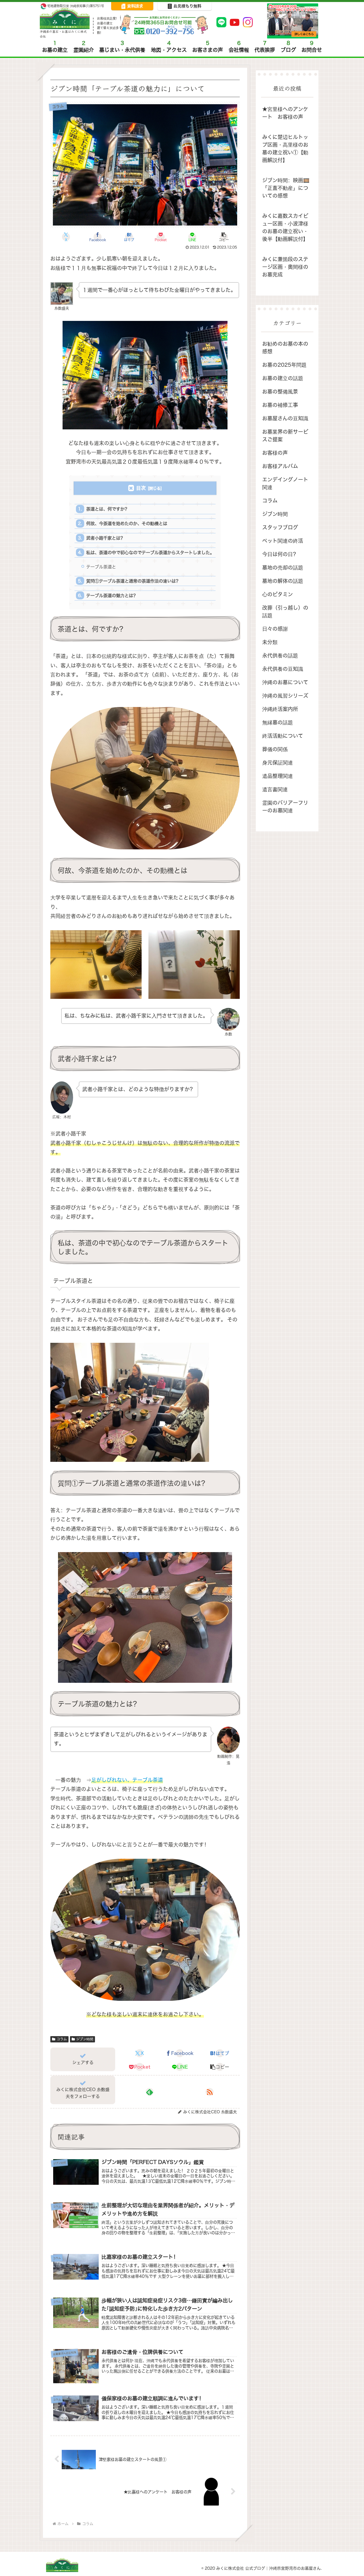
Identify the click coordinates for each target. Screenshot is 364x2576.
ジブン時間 (85, 2039)
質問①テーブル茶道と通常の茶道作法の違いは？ (133, 581)
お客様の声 (275, 453)
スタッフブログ (280, 527)
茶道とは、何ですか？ (107, 509)
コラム (62, 2039)
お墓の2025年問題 (284, 365)
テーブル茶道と (101, 567)
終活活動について (283, 736)
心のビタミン (278, 594)
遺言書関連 (275, 789)
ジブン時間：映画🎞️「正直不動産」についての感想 (286, 188)
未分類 (270, 642)
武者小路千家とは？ (105, 538)
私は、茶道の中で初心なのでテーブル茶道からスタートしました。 (150, 553)
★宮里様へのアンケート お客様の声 (285, 113)
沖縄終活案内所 (280, 709)
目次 (141, 488)
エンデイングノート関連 (285, 483)
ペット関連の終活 (283, 541)
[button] (224, 237)
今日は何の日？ (280, 554)
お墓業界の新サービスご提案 (285, 436)
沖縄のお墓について (285, 682)
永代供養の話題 (280, 656)
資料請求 (135, 6)
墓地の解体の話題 (283, 581)
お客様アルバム (280, 466)
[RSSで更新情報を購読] (210, 2092)
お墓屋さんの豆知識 (285, 418)
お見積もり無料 (187, 6)
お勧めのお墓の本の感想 (285, 348)
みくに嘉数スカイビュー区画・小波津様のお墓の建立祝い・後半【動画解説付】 (285, 228)
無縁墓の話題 (278, 723)
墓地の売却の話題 (283, 568)
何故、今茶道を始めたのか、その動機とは (127, 523)
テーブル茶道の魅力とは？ (112, 596)
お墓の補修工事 (280, 405)
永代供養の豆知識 (283, 669)
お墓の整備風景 (280, 392)
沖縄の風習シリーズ (285, 696)
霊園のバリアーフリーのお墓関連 (285, 807)
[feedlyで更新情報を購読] (150, 2092)
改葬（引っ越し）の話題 (285, 612)
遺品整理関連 (278, 776)
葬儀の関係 (275, 749)
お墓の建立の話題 (283, 378)
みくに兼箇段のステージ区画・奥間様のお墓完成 (285, 267)
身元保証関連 (278, 763)
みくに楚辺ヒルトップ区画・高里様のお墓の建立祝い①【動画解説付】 (285, 149)
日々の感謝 (275, 629)
